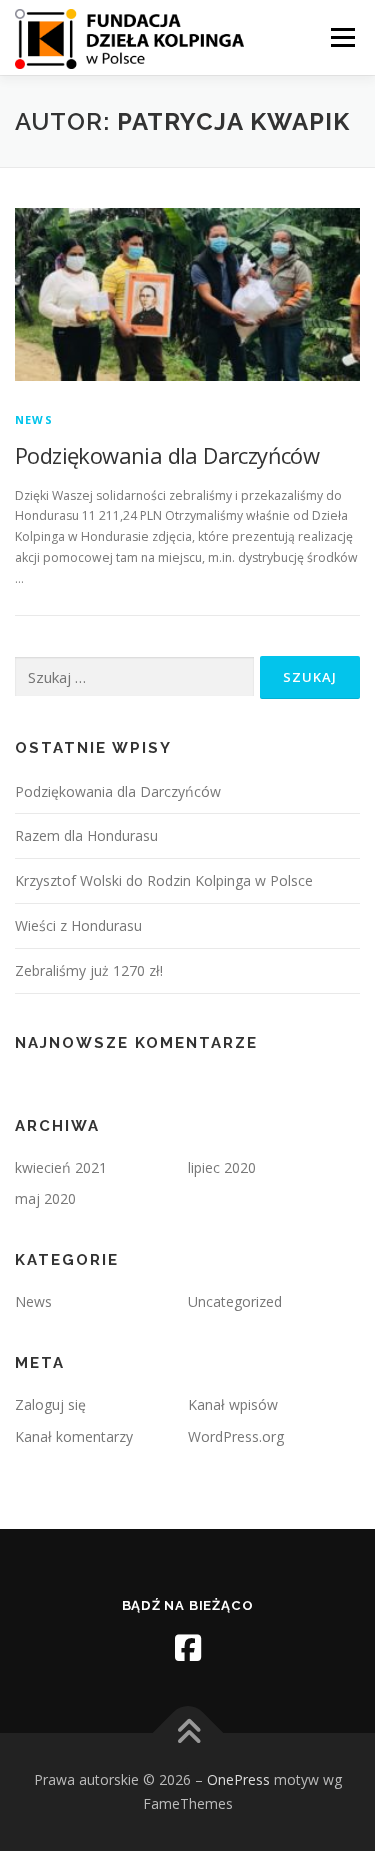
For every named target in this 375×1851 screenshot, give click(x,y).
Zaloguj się (50, 1404)
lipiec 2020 (222, 1167)
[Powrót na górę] (187, 1733)
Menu (341, 37)
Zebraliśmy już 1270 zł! (89, 970)
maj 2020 (45, 1198)
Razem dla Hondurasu (86, 835)
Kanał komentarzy (74, 1436)
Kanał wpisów (233, 1404)
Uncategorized (235, 1301)
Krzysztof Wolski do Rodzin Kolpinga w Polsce (164, 880)
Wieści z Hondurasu (78, 925)
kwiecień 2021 (61, 1167)
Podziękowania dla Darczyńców (167, 455)
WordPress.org (236, 1436)
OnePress (238, 1779)
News (34, 419)
